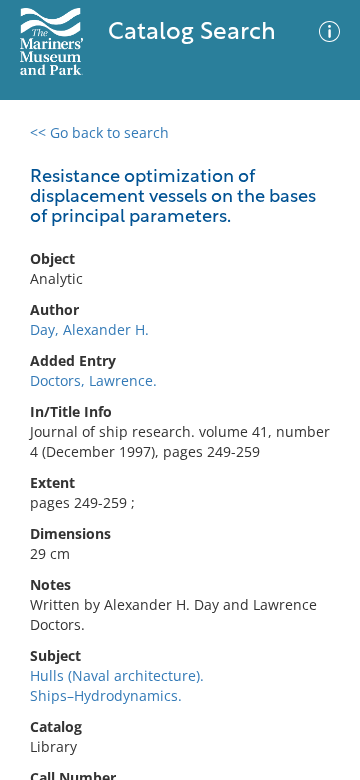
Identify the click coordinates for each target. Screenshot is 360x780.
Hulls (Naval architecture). (117, 675)
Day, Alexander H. (89, 329)
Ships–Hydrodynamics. (106, 695)
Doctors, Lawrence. (93, 380)
